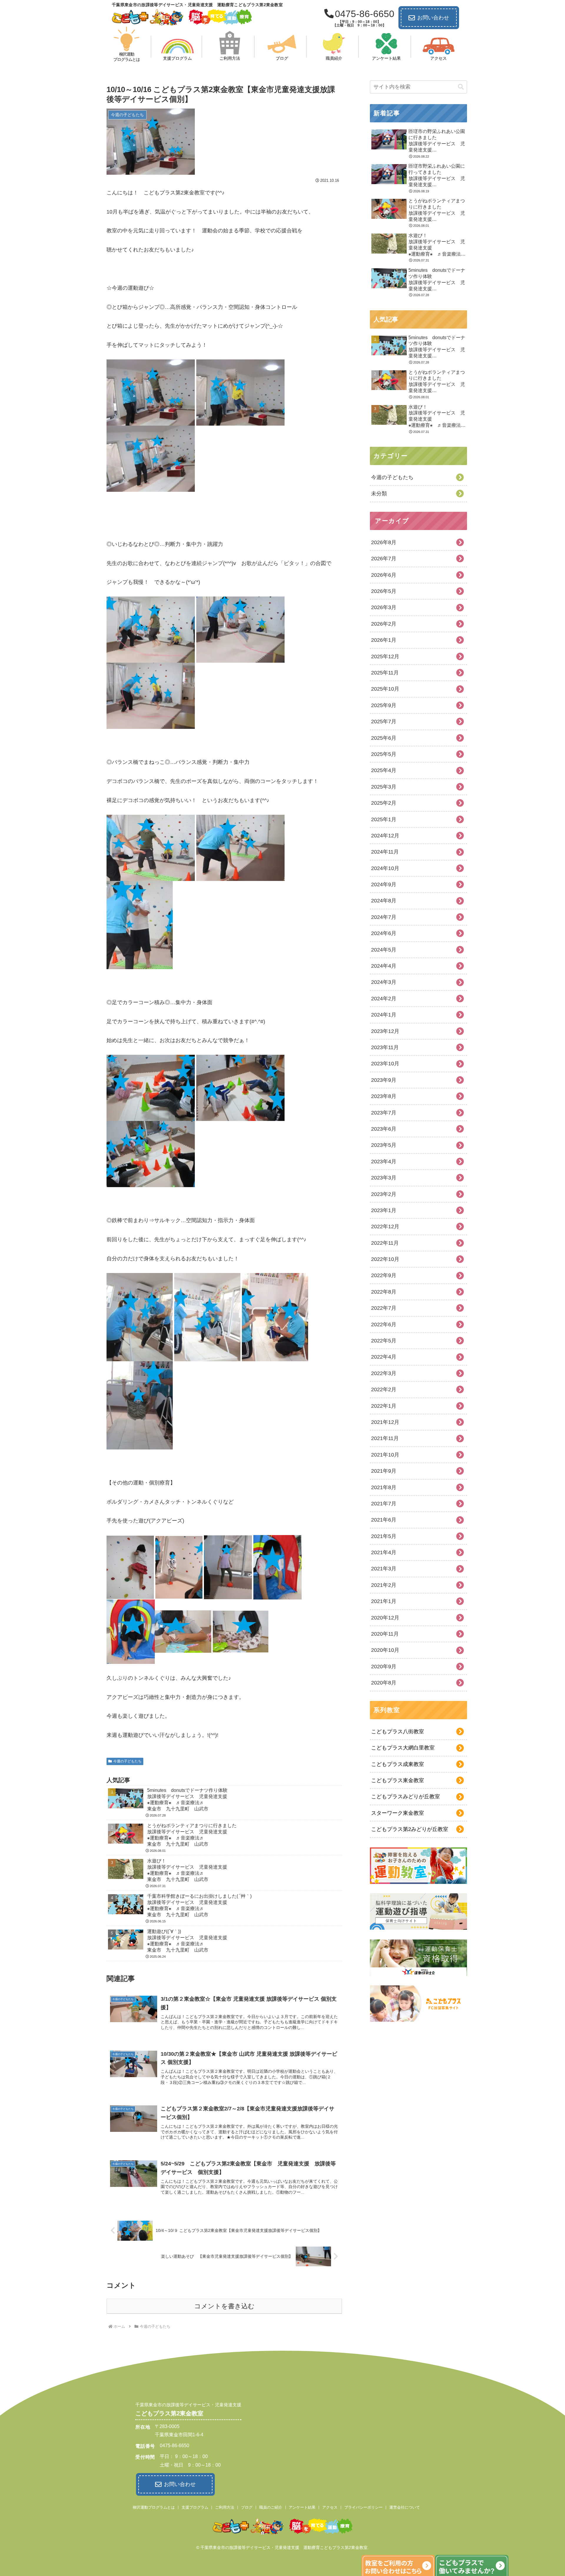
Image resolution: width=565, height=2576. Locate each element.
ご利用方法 (225, 2507)
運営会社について (405, 2507)
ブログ (247, 2507)
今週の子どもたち (127, 1761)
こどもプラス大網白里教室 (403, 1748)
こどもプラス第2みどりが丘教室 (410, 1829)
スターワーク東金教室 (398, 1813)
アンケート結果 (302, 2507)
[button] (461, 87)
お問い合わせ (433, 18)
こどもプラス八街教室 (398, 1732)
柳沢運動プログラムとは (154, 2507)
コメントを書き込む (224, 2306)
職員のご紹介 (271, 2507)
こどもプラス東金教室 (398, 1780)
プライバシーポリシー (363, 2507)
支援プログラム (195, 2507)
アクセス (330, 2507)
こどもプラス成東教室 (398, 1764)
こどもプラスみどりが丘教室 (406, 1797)
